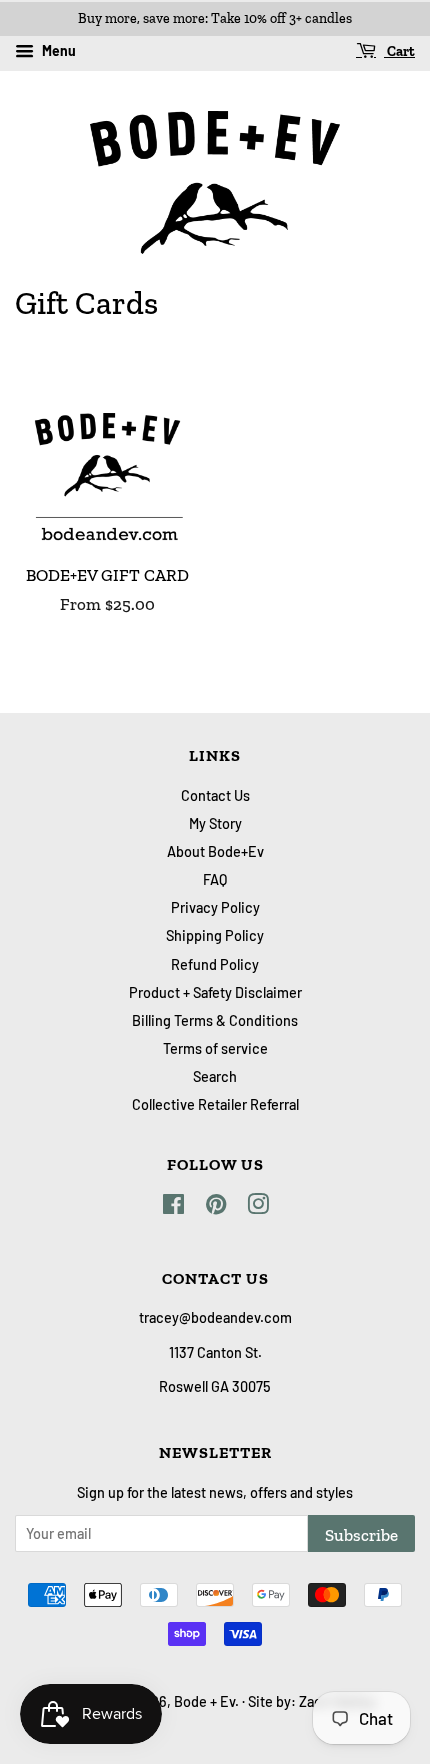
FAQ (215, 879)
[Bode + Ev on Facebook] (173, 1207)
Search (215, 1076)
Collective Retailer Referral (215, 1104)
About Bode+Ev (215, 851)
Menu (57, 50)
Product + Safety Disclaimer (215, 992)
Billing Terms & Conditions (215, 1020)
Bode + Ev (204, 1701)
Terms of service (215, 1048)
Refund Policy (215, 964)
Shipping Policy (215, 935)
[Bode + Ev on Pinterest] (216, 1207)
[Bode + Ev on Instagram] (258, 1207)
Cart (399, 51)
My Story (215, 823)
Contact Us (215, 795)
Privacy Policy (215, 907)
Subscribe (361, 1535)
